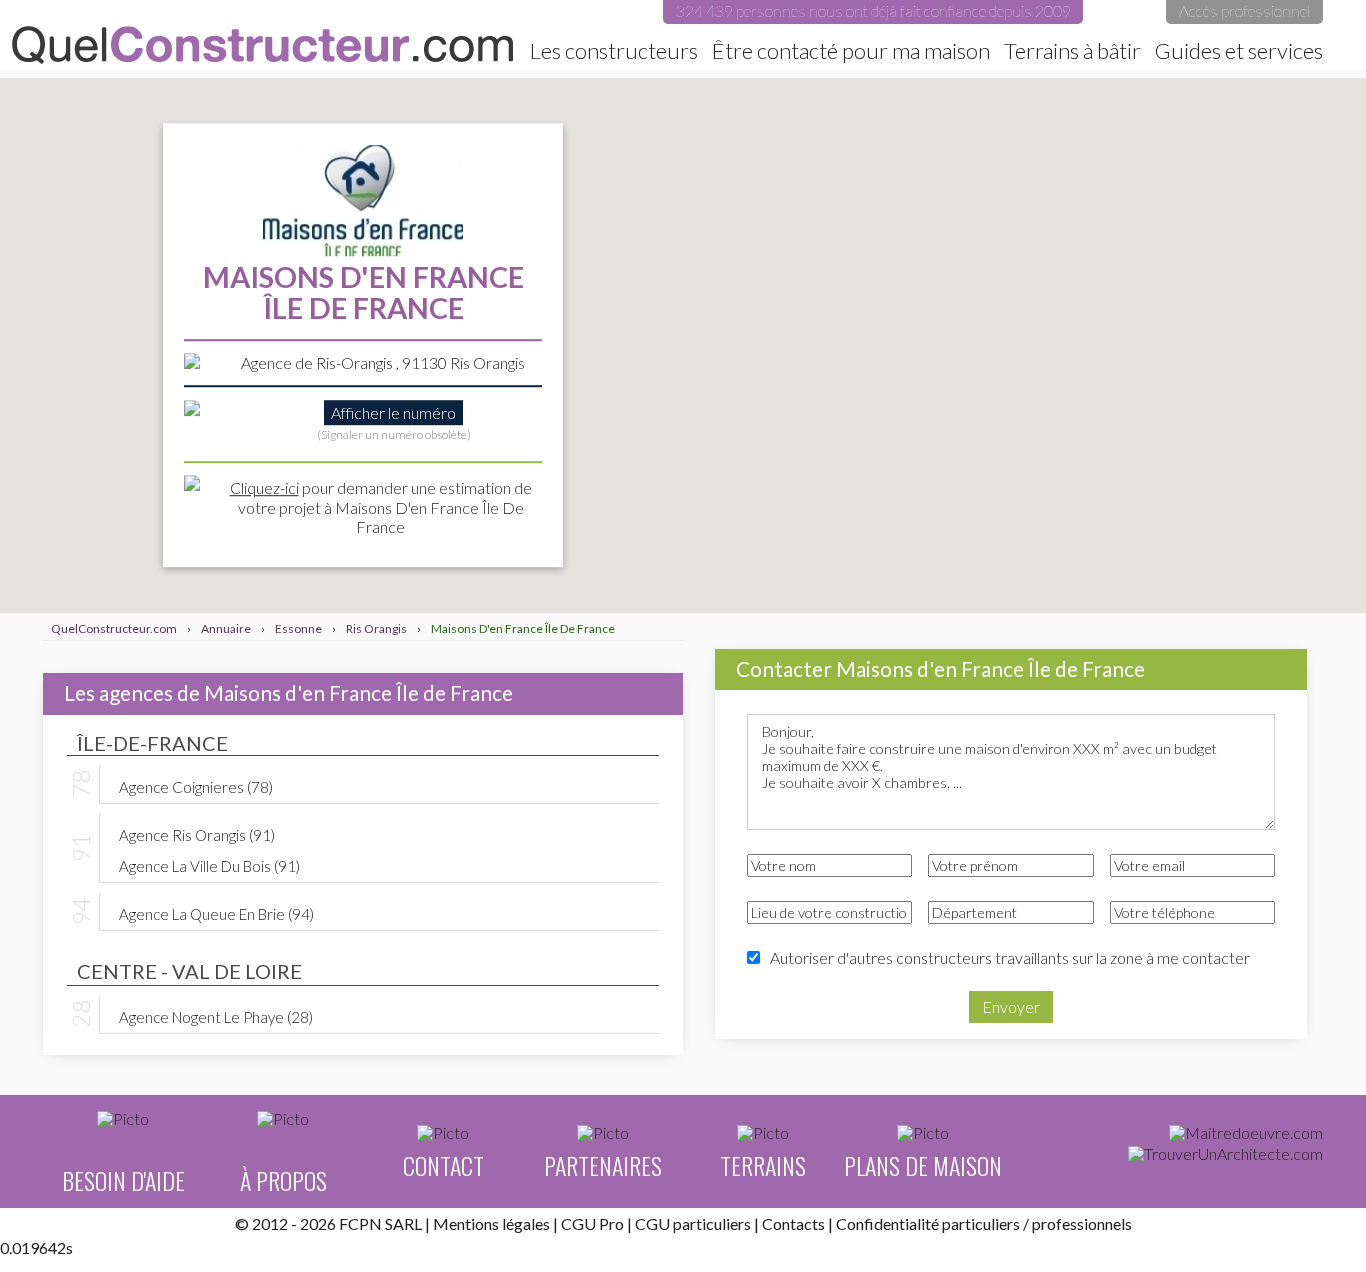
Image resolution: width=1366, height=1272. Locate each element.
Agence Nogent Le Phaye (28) (216, 1016)
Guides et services (1239, 51)
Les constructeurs (614, 51)
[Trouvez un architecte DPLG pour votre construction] (1225, 1154)
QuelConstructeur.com (262, 45)
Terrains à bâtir (1072, 51)
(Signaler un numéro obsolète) (394, 435)
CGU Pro (592, 1223)
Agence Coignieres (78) (196, 786)
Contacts (793, 1223)
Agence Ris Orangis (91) (197, 834)
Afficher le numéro (393, 412)
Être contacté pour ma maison (851, 51)
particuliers (981, 1223)
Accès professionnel (1244, 10)
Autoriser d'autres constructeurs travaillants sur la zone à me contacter (1010, 957)
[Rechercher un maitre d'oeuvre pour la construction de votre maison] (1246, 1133)
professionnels (1082, 1223)
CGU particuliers (693, 1223)
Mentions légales (491, 1223)
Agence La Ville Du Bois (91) (209, 865)
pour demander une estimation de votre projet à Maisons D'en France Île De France (381, 507)
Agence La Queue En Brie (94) (216, 913)
